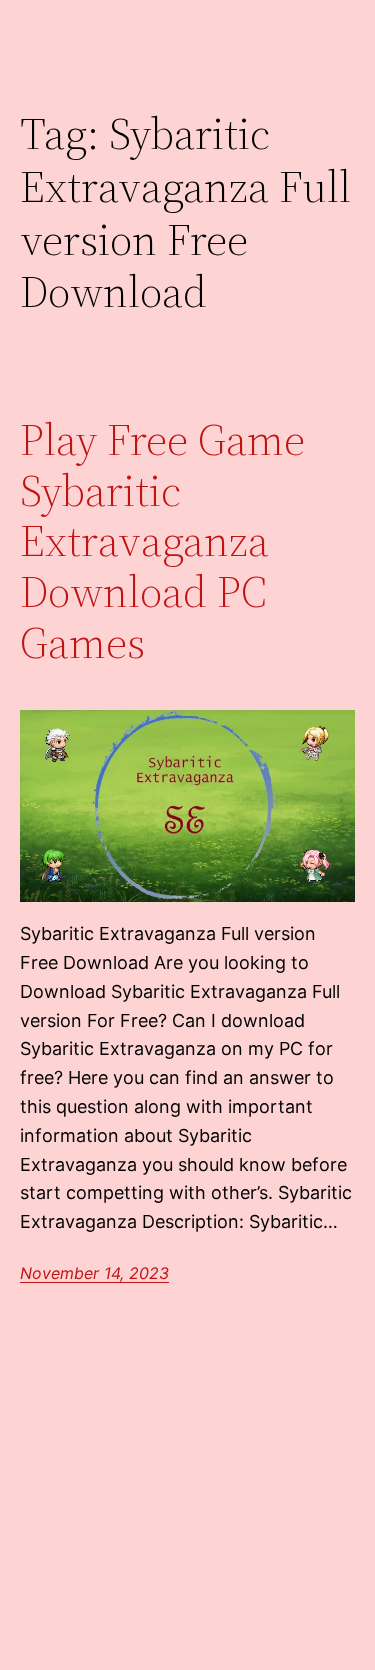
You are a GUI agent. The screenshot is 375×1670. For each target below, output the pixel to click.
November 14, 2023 (94, 1273)
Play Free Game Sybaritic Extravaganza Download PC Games (162, 541)
